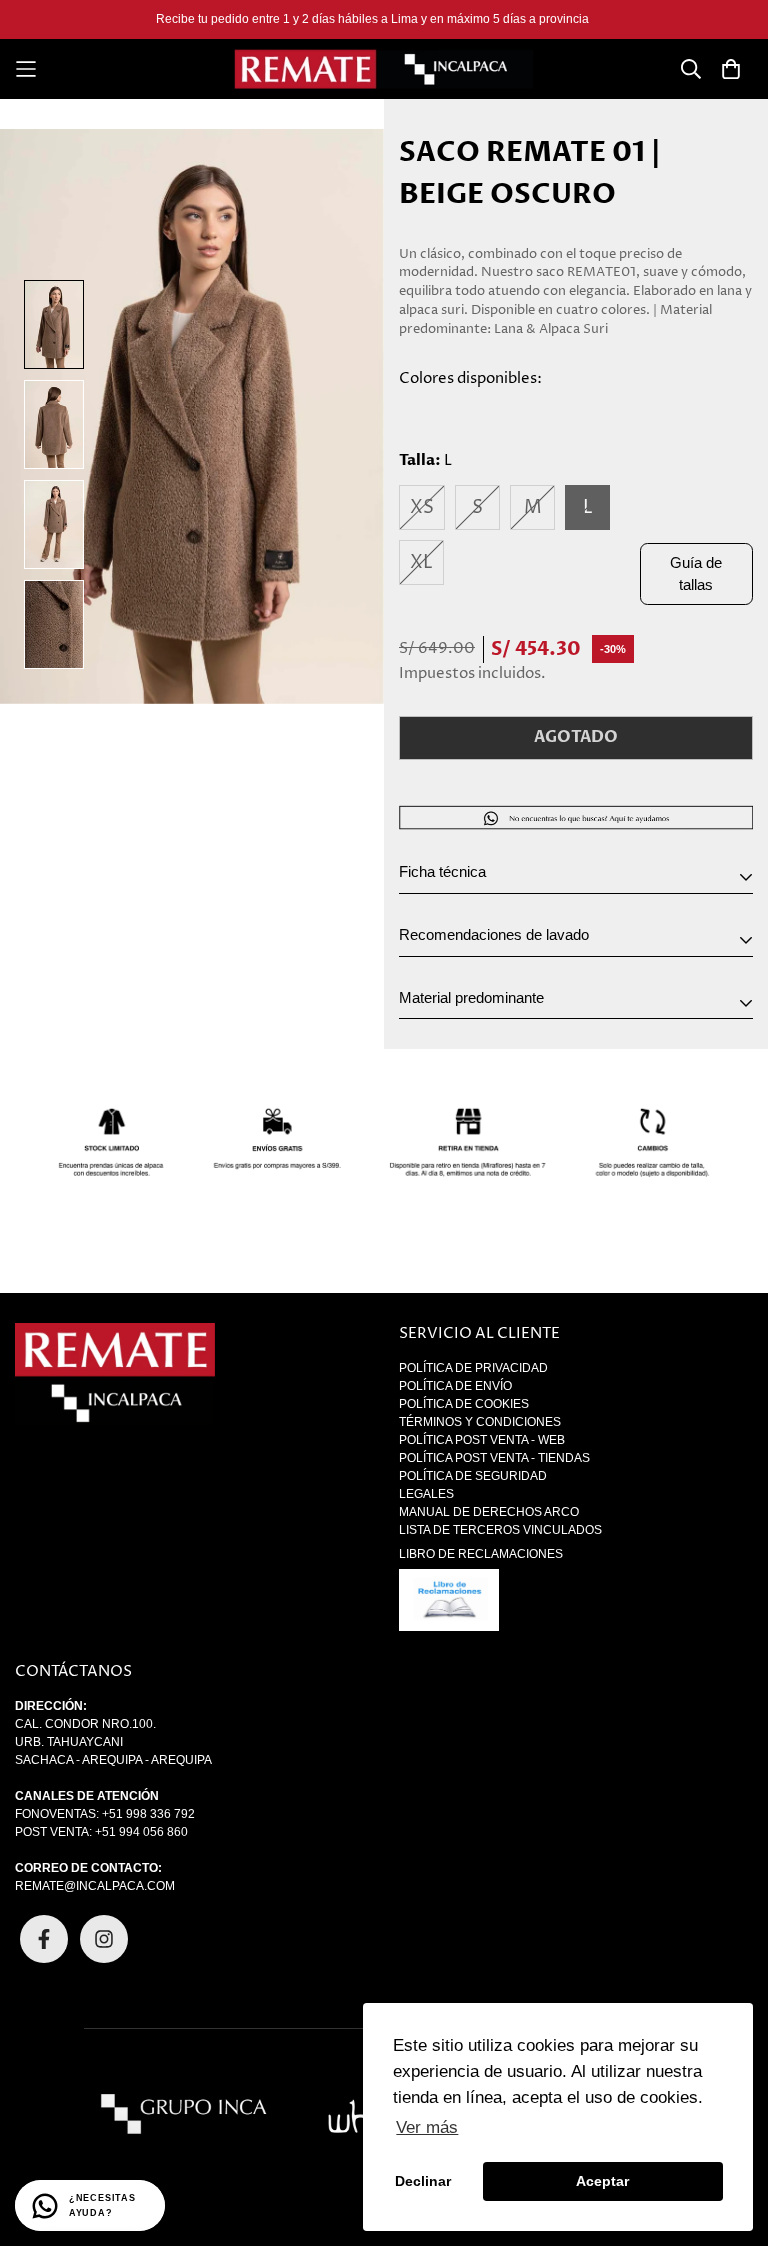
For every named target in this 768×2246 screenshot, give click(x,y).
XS (422, 507)
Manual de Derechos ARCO (489, 1512)
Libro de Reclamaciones (481, 1554)
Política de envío (455, 1386)
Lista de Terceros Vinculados (500, 1530)
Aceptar (602, 2181)
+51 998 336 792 (148, 1814)
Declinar (423, 2181)
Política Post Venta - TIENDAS (494, 1458)
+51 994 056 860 (141, 1832)
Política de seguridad (473, 1476)
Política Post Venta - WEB (482, 1440)
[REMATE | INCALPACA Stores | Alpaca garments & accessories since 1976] (384, 69)
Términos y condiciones (480, 1422)
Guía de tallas (696, 574)
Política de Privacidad (473, 1368)
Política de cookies (464, 1404)
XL (421, 562)
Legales (426, 1494)
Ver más (427, 2127)
